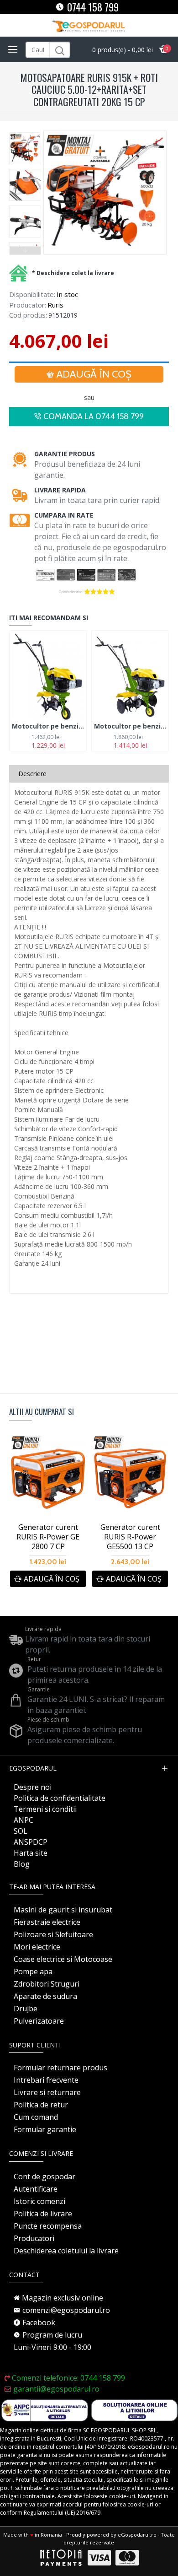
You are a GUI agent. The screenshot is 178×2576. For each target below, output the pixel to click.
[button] (25, 135)
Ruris (55, 305)
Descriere (32, 774)
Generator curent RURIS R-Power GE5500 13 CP (130, 1537)
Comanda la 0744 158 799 (94, 416)
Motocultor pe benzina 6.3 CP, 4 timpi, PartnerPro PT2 (130, 726)
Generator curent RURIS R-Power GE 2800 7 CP (48, 1537)
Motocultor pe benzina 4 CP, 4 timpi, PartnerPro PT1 (48, 726)
